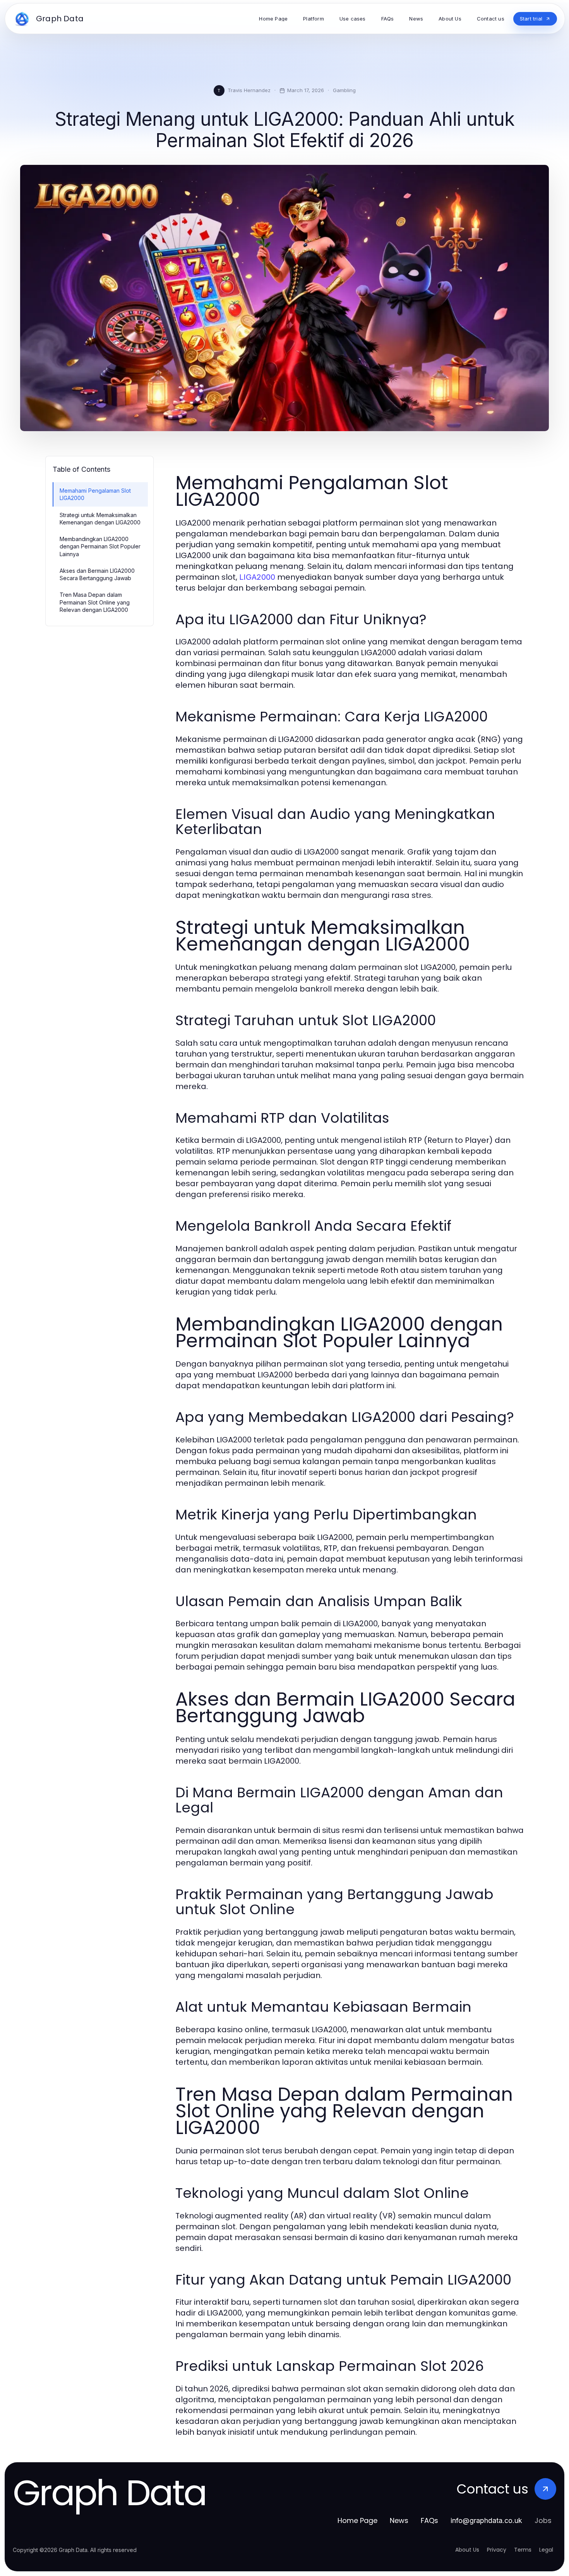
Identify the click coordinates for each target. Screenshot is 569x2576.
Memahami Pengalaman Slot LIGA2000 (95, 494)
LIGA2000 (257, 577)
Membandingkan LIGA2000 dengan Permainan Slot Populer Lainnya (100, 546)
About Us (467, 2550)
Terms (523, 2550)
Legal (546, 2550)
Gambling (344, 90)
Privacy (497, 2550)
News (399, 2520)
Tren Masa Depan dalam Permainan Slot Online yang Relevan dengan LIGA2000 (95, 602)
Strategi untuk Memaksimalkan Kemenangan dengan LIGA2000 (100, 519)
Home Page (357, 2520)
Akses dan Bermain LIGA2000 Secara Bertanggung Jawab (97, 574)
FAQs (429, 2520)
